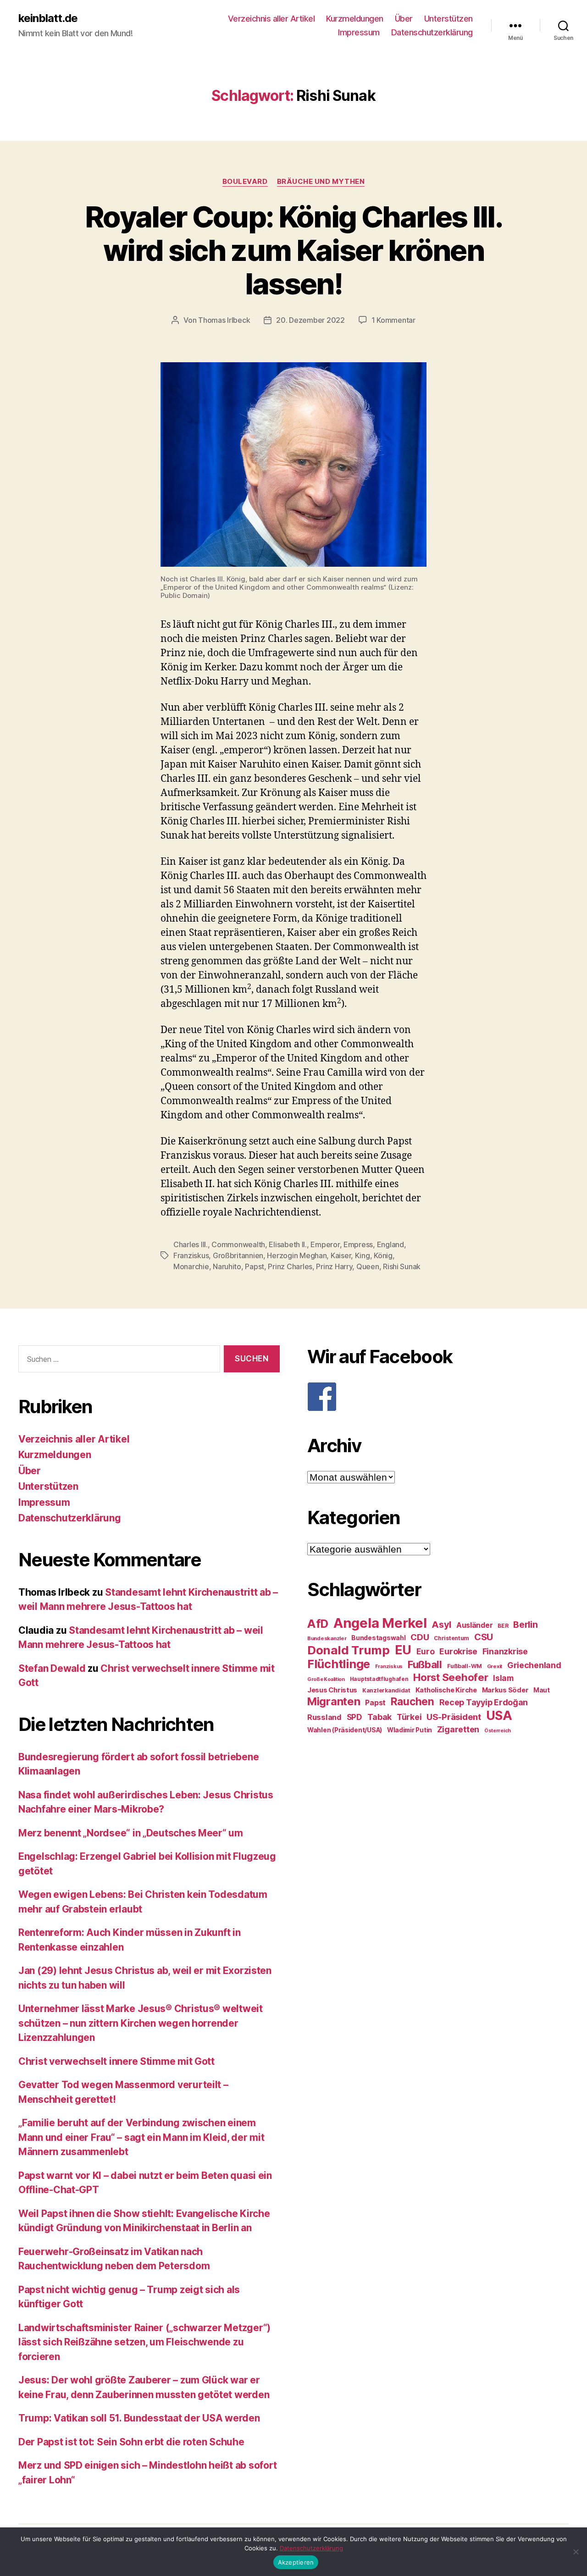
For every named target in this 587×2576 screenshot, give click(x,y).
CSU (484, 1637)
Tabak (380, 1717)
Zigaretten (458, 1729)
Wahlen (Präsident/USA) (345, 1730)
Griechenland (534, 1665)
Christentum (451, 1638)
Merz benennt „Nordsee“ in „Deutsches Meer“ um (131, 1833)
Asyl (441, 1625)
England (390, 1244)
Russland (324, 1717)
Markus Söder (505, 1690)
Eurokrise (458, 1651)
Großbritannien (238, 1255)
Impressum (359, 32)
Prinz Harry (334, 1266)
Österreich (498, 1731)
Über (404, 19)
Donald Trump (349, 1650)
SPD (354, 1717)
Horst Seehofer (451, 1677)
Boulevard (245, 182)
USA (499, 1716)
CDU (420, 1637)
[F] (438, 1397)
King (363, 1255)
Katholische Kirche (446, 1690)
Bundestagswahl (378, 1638)
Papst (255, 1266)
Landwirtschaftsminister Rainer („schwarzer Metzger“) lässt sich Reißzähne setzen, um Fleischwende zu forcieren (144, 2342)
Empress (358, 1244)
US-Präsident (454, 1717)
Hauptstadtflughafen (379, 1679)
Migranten (334, 1701)
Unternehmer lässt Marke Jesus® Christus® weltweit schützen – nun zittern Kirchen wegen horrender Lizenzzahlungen (141, 2023)
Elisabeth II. (288, 1244)
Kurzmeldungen (355, 19)
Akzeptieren (296, 2562)
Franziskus (191, 1255)
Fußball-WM (465, 1666)
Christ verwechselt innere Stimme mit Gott (116, 2061)
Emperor (325, 1244)
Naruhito (227, 1266)
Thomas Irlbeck (224, 320)
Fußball (425, 1664)
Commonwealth (238, 1244)
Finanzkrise (505, 1651)
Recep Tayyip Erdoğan (484, 1702)
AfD (318, 1624)
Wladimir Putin (410, 1730)
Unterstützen (449, 19)
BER (503, 1626)
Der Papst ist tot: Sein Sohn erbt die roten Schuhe (131, 2442)
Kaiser (341, 1255)
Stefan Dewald (52, 1668)
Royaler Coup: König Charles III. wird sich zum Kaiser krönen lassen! (293, 250)
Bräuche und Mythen (321, 182)
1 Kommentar (393, 320)
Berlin (525, 1625)
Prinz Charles (290, 1266)
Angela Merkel (380, 1623)
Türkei (409, 1717)
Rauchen (413, 1701)
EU (403, 1650)
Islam (503, 1678)
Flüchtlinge (339, 1664)
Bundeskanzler (327, 1638)
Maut (542, 1690)
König (383, 1255)
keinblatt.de (48, 18)
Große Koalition (326, 1679)
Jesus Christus (332, 1690)
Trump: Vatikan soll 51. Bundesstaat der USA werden (139, 2418)
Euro (426, 1651)
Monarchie (191, 1266)
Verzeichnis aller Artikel (271, 19)
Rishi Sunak (402, 1266)
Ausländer (475, 1625)
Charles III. (191, 1244)
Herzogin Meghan (297, 1255)
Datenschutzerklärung (432, 32)
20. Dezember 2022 (310, 320)
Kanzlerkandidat (386, 1690)
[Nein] (576, 2552)
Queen (368, 1266)
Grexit (495, 1666)
